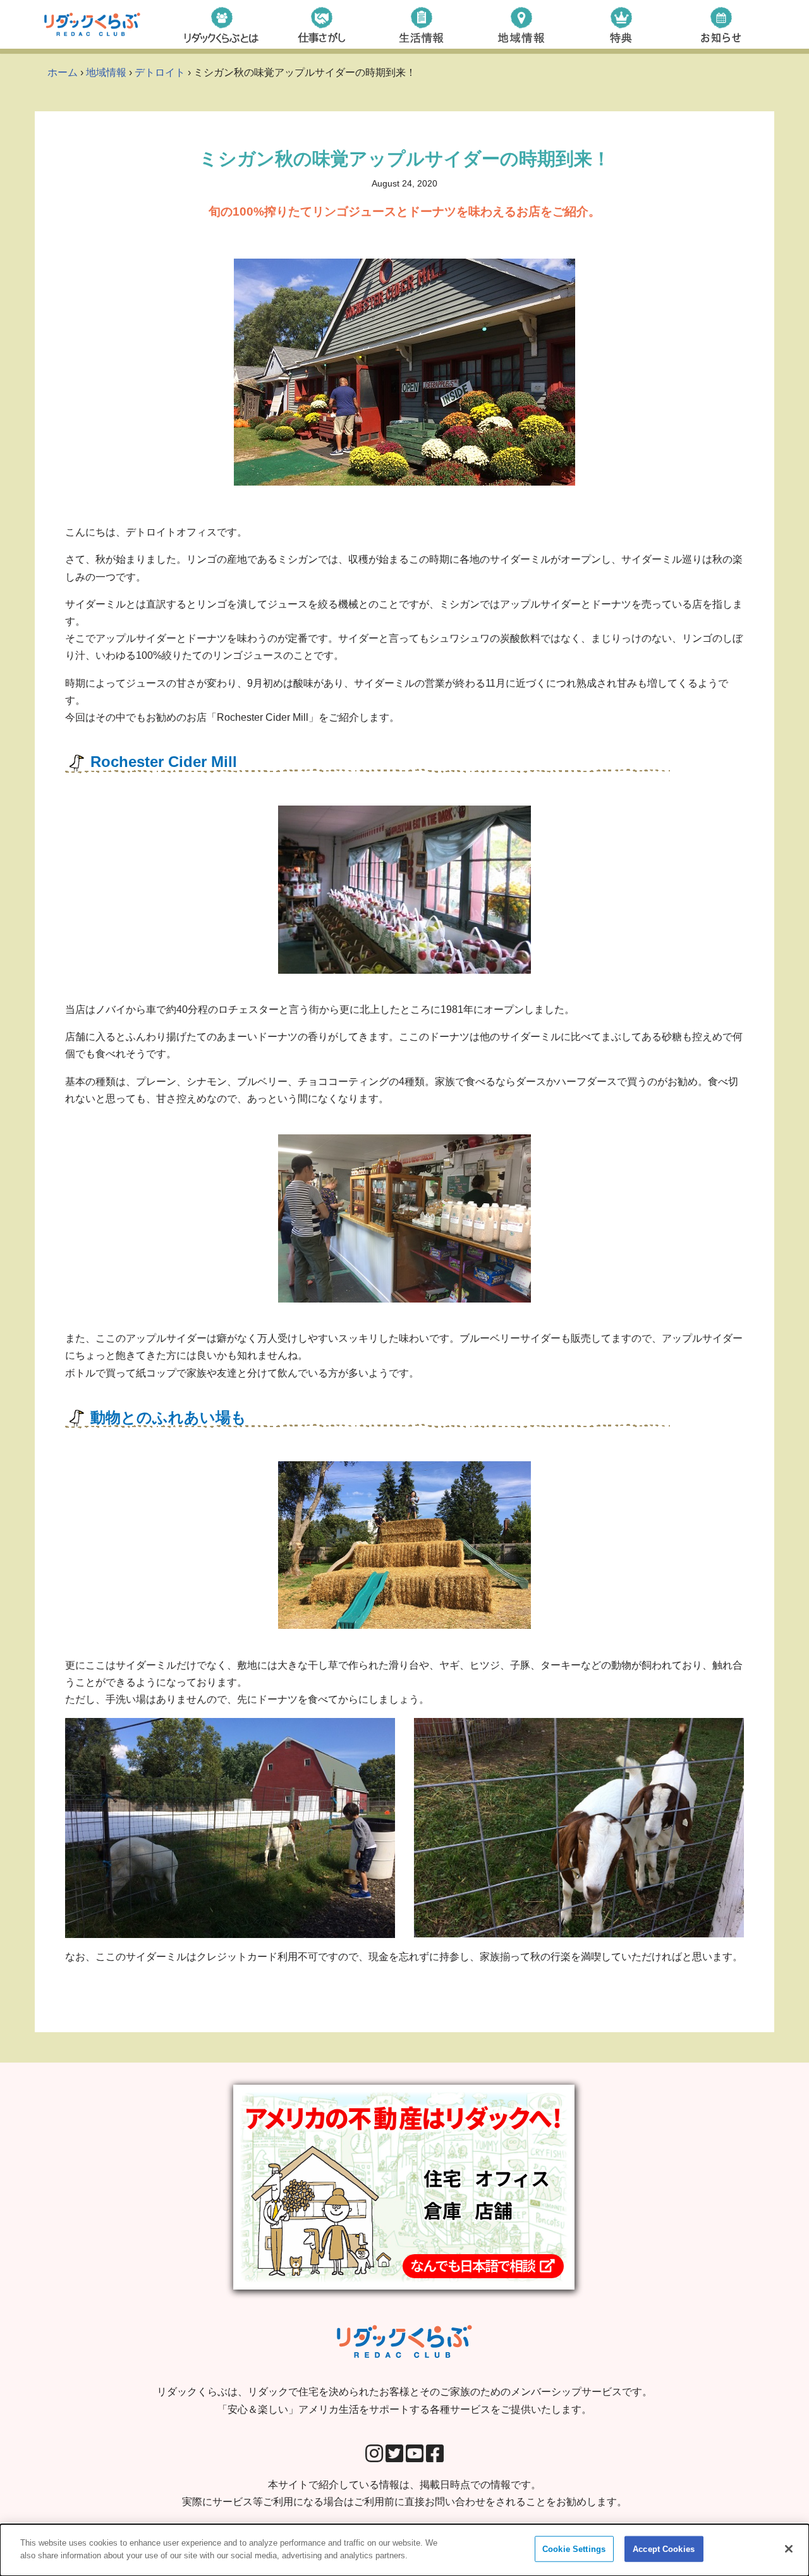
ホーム (63, 72)
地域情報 (106, 72)
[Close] (789, 2549)
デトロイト (160, 72)
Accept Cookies (664, 2549)
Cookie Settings (574, 2549)
